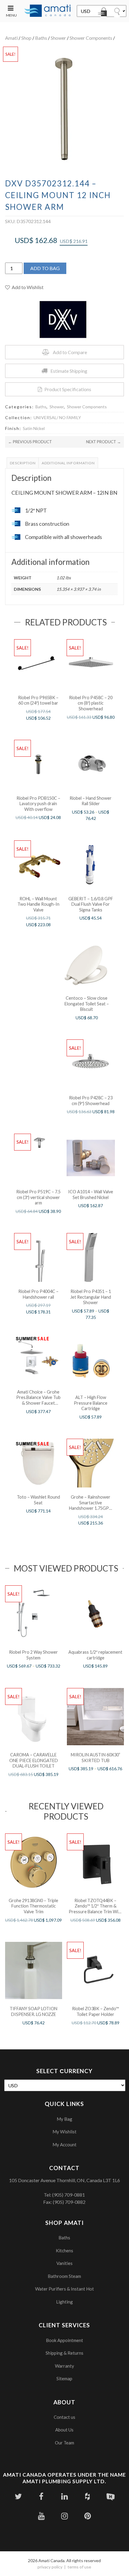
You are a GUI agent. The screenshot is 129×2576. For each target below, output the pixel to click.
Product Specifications (68, 389)
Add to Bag (45, 268)
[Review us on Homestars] (111, 2496)
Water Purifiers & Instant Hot (64, 2289)
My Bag (64, 2119)
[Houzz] (87, 2496)
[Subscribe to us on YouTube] (41, 2516)
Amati (11, 38)
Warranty (64, 2366)
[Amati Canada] (48, 11)
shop (26, 38)
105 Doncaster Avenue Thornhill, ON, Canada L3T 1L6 (64, 2180)
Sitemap (64, 2378)
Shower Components (91, 38)
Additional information (68, 463)
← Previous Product (30, 442)
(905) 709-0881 (69, 2195)
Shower (58, 38)
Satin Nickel (34, 428)
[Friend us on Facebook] (41, 2496)
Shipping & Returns (64, 2353)
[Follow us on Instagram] (64, 2516)
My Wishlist (64, 2132)
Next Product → (103, 442)
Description (23, 463)
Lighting (64, 2302)
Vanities (64, 2263)
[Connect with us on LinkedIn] (64, 2496)
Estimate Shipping (69, 371)
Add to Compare (70, 352)
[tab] (23, 463)
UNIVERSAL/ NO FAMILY (57, 417)
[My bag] (103, 13)
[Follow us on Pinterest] (87, 2516)
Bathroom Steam (64, 2276)
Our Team (64, 2443)
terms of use (79, 2567)
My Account (64, 2145)
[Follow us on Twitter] (18, 2496)
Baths (41, 38)
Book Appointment (64, 2340)
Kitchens (64, 2250)
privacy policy (50, 2567)
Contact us (64, 2417)
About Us (64, 2430)
